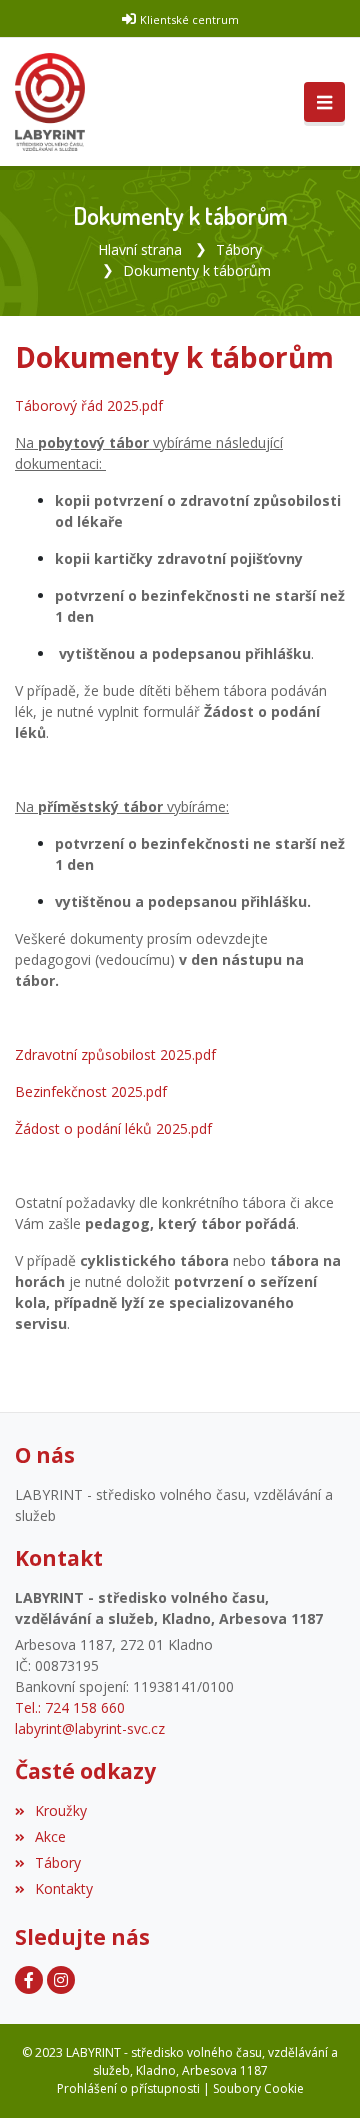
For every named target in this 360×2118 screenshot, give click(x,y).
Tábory (239, 249)
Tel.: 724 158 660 (70, 1707)
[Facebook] (29, 1980)
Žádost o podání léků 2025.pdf (113, 1128)
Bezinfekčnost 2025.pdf (91, 1091)
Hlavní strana (140, 249)
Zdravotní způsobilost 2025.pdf (115, 1054)
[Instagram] (61, 1980)
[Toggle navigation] (324, 102)
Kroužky (61, 1810)
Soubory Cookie (258, 2088)
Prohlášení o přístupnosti (128, 2088)
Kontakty (64, 1888)
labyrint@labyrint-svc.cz (90, 1728)
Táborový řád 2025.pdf (89, 405)
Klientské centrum (189, 19)
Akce (50, 1836)
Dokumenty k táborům (197, 270)
